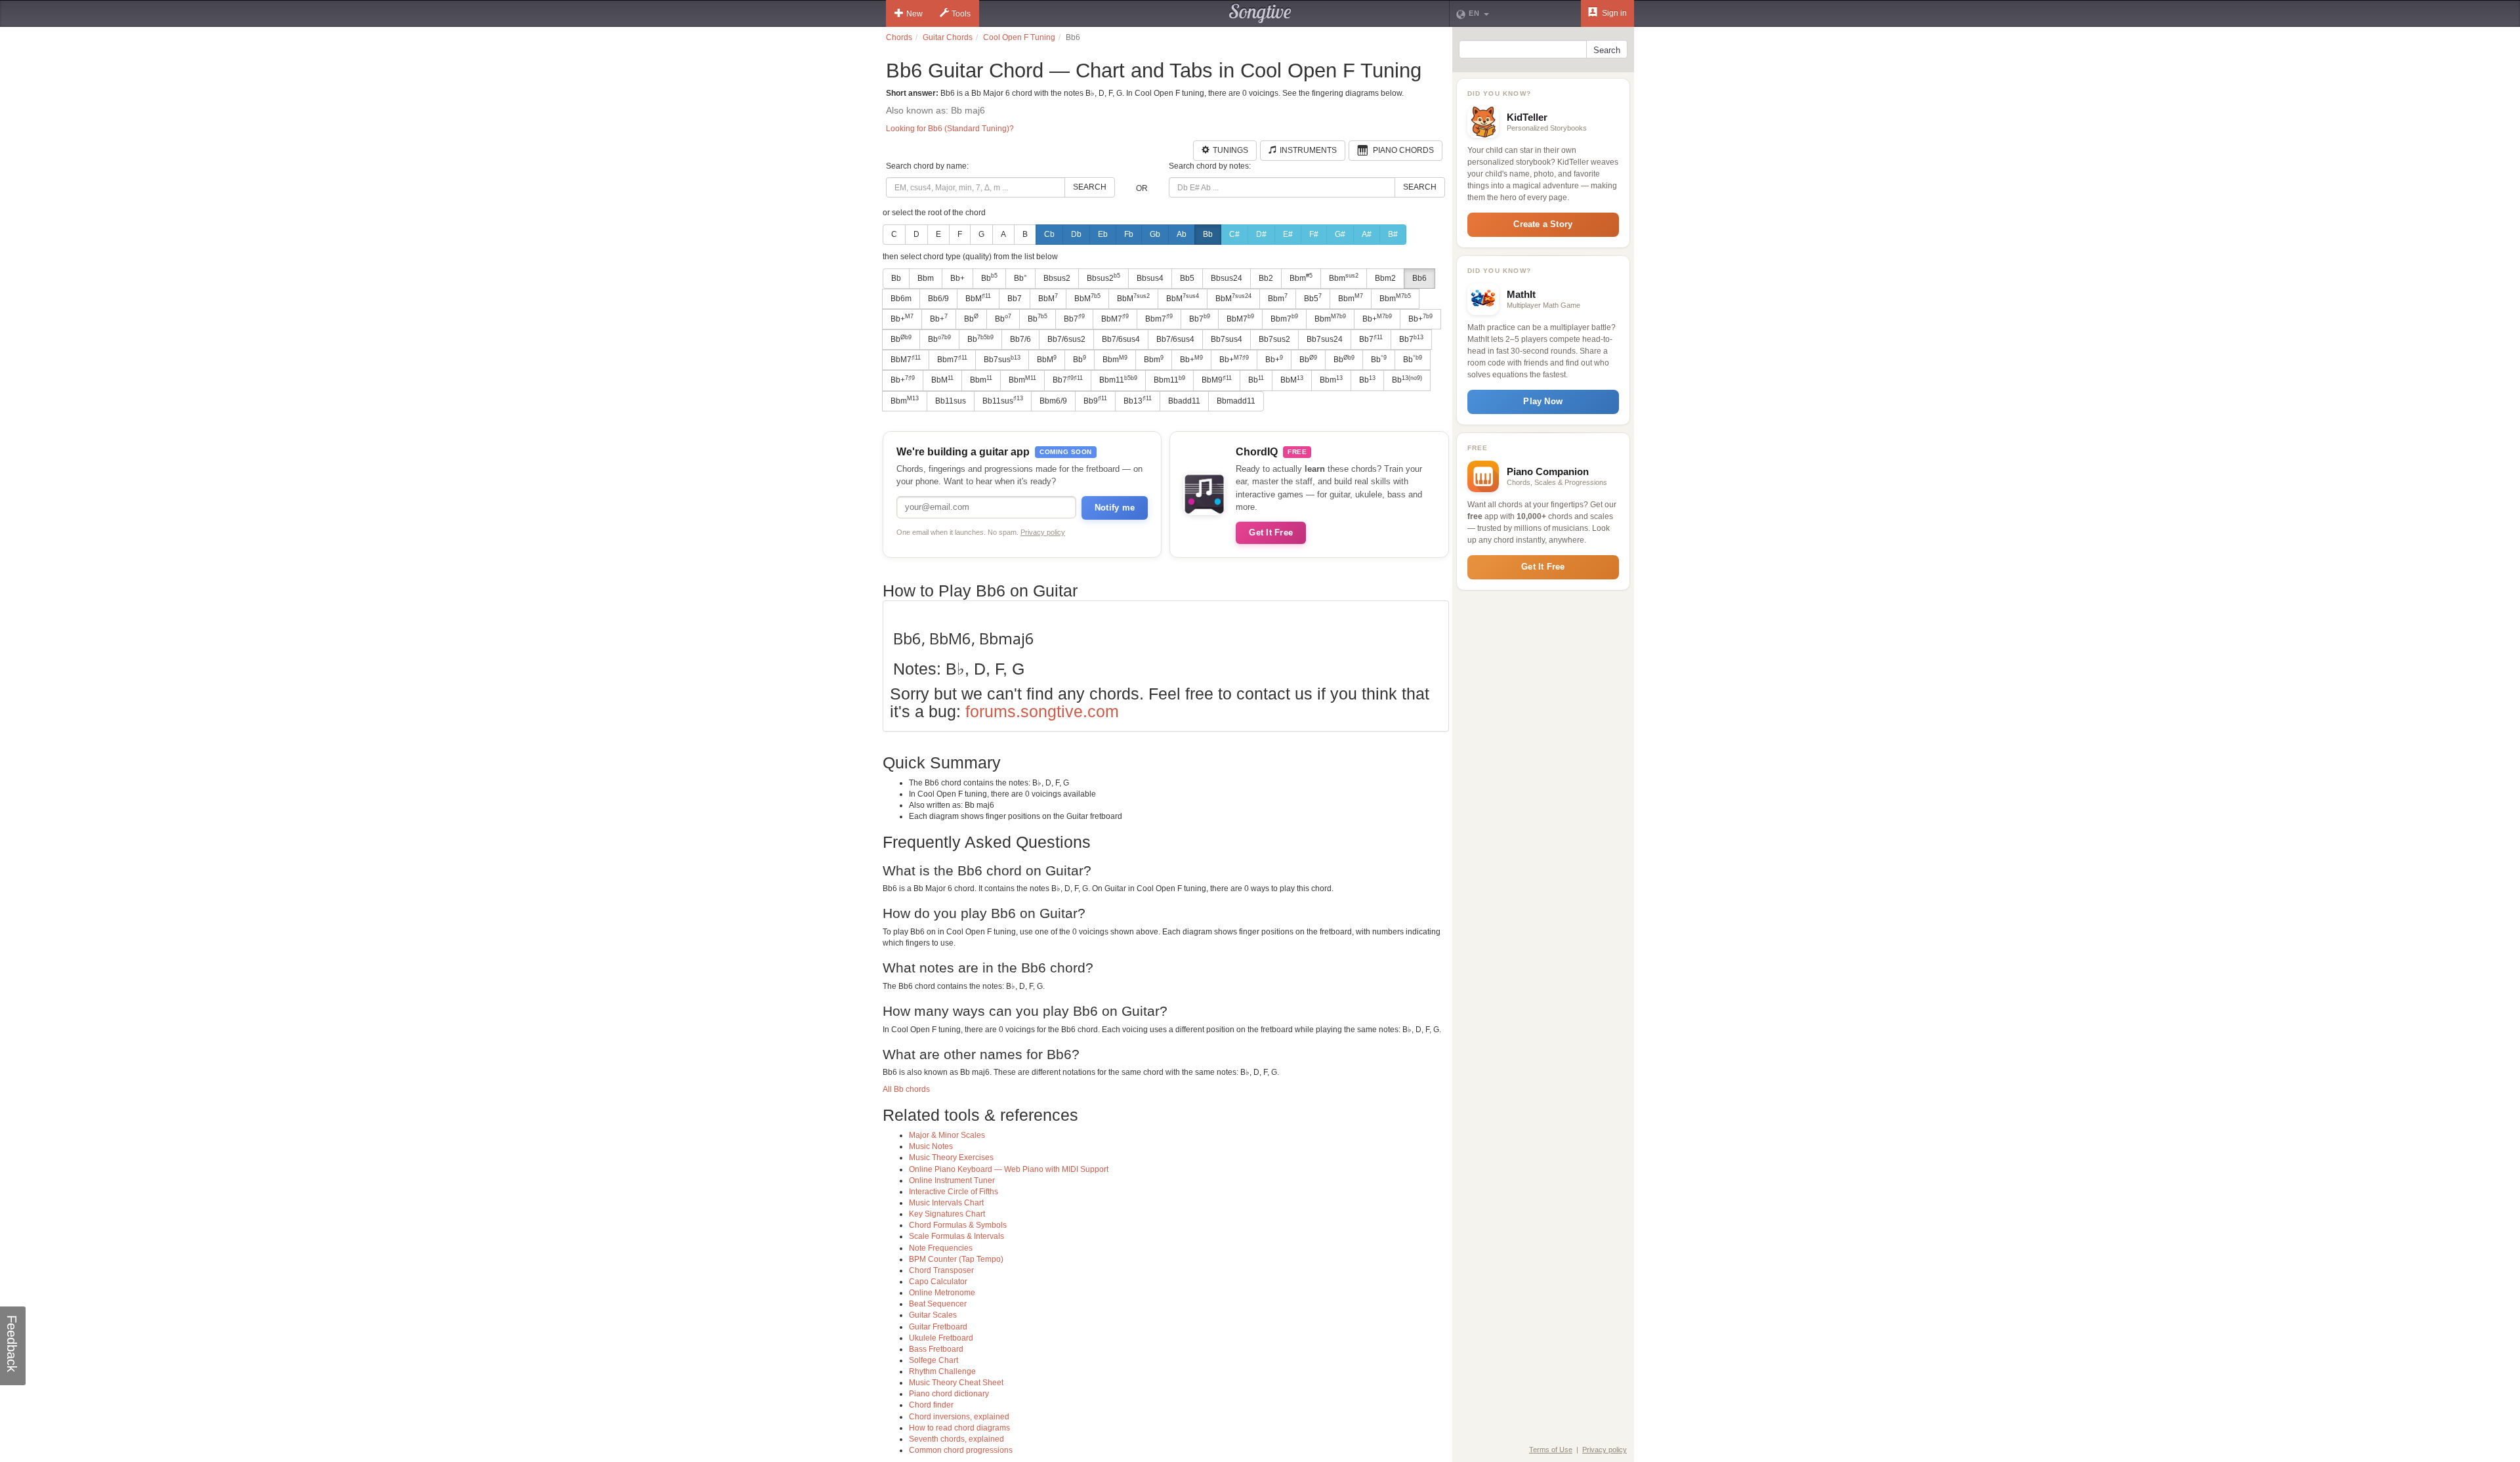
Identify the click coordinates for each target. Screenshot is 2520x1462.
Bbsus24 (1227, 278)
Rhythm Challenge (942, 1371)
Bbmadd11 (1236, 401)
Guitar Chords (948, 37)
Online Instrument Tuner (952, 1180)
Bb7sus (1002, 360)
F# (1314, 234)
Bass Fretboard (936, 1349)
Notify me (1115, 508)
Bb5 (1187, 278)
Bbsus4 (1150, 278)
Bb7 (1015, 299)
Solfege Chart (934, 1360)
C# (1234, 234)
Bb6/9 (938, 299)
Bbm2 (1385, 278)
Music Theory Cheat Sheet (956, 1383)
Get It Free (1271, 533)
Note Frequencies (941, 1248)
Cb (1049, 234)
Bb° (1020, 278)
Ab (1182, 234)
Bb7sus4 (1227, 339)
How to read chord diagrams (959, 1428)
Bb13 (1138, 400)
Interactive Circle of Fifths (954, 1192)
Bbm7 (1159, 318)
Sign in (1613, 13)
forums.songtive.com (1042, 711)
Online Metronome (942, 1293)
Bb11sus (951, 401)
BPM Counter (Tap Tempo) (956, 1259)
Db (1076, 234)
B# (1393, 234)
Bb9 (1095, 400)
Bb (1208, 234)
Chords (899, 37)
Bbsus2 (1057, 278)
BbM (978, 298)
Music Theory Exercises (951, 1158)
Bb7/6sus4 (1121, 339)
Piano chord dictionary (949, 1394)
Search (1090, 187)
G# (1340, 234)
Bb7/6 (1020, 339)
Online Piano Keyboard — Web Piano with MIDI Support (1009, 1169)
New (914, 14)
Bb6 (1419, 278)
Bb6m (901, 299)
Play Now (1543, 401)
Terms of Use (1551, 1450)
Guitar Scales (933, 1315)
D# (1261, 234)
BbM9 (1217, 380)
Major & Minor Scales (947, 1135)
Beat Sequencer (938, 1304)
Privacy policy (1043, 532)
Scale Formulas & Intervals (956, 1236)
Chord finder (931, 1405)
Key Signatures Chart (947, 1214)
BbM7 (1115, 318)
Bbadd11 (1184, 401)
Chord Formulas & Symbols (958, 1225)
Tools (961, 14)
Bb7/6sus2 (1066, 339)
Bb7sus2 (1274, 339)
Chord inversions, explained (959, 1417)
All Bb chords (906, 1089)
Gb (1155, 234)
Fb (1129, 234)
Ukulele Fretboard (941, 1338)
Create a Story (1543, 224)
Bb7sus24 (1325, 339)
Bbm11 (1118, 380)
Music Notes (931, 1146)
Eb (1103, 234)
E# (1288, 234)
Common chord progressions (961, 1450)
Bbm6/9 (1053, 401)
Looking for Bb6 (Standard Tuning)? (950, 129)
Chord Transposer (941, 1270)
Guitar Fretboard (938, 1327)
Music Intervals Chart (946, 1203)
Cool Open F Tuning (1019, 37)
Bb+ (957, 278)
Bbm (926, 278)
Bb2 (1266, 278)
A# (1367, 234)
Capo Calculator (938, 1282)
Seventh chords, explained (956, 1439)
